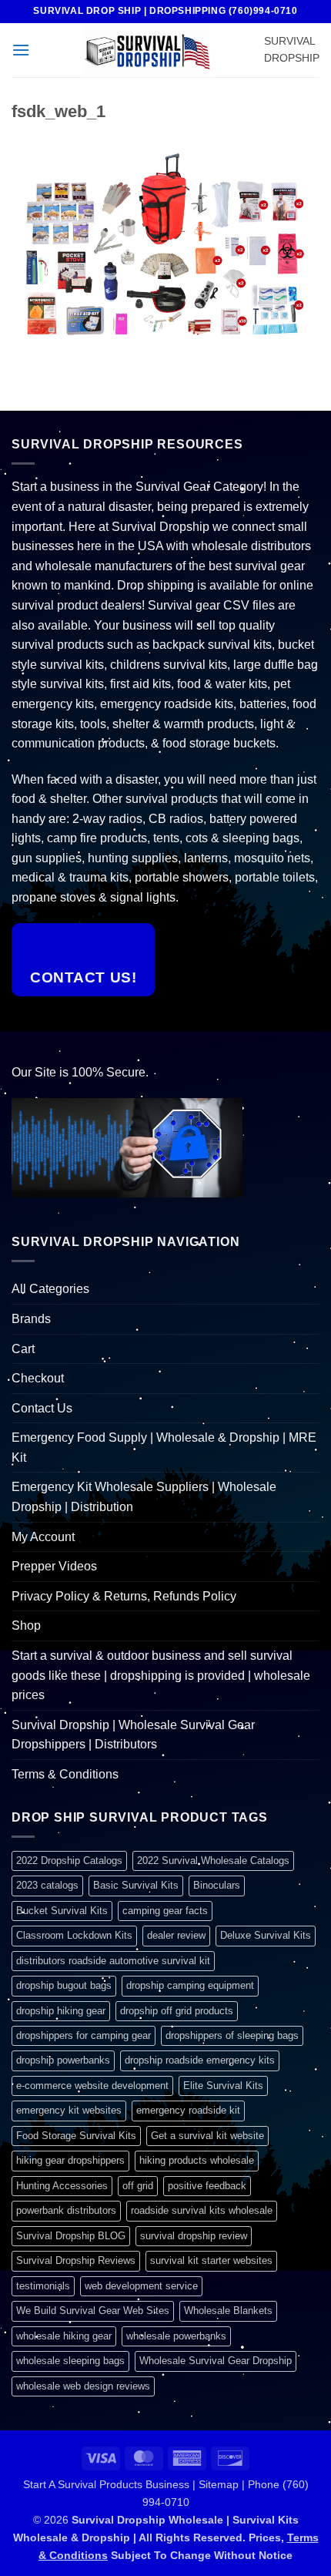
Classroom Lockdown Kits (74, 1935)
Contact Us (42, 1408)
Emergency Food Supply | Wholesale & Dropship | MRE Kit (164, 1448)
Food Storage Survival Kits (76, 2136)
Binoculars (217, 1885)
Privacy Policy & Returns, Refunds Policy (124, 1596)
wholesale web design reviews (83, 2386)
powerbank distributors (66, 2210)
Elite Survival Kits (223, 2086)
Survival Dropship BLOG (71, 2236)
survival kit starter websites (211, 2260)
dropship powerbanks (63, 2060)
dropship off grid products (177, 2011)
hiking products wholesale (197, 2160)
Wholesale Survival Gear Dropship (216, 2361)
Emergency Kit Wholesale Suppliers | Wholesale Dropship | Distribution (144, 1497)
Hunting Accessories (62, 2186)
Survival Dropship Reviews (76, 2260)
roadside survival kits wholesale (202, 2210)
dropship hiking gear (61, 2011)
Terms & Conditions (65, 1774)
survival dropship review (194, 2236)
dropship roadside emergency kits (200, 2060)
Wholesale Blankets (228, 2311)
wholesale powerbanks (176, 2336)
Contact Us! (83, 977)
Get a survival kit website (207, 2136)
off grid (138, 2186)
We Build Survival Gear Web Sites (93, 2311)
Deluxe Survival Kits (266, 1935)
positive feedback (207, 2186)
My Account (43, 1537)
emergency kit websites (69, 2110)
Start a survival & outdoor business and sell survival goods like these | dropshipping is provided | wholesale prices (161, 1675)
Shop (26, 1626)
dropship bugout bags (64, 1985)
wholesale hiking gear (64, 2336)
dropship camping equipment (190, 1985)
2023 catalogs (47, 1885)
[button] (21, 50)
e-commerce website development (92, 2086)
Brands (31, 1319)
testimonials (43, 2286)
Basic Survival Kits (136, 1885)
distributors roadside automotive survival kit (113, 1961)
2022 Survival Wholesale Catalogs (213, 1861)
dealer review (176, 1935)
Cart (23, 1349)
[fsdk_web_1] (165, 247)
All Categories (50, 1289)
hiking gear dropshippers (70, 2160)
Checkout (38, 1378)
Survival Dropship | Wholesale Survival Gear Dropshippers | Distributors (133, 1735)
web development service (141, 2286)
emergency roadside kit (188, 2110)
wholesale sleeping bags (70, 2361)
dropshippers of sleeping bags (232, 2035)
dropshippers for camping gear (84, 2035)
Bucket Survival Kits (62, 1911)
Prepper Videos (54, 1566)
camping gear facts (165, 1911)
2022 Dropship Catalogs (69, 1861)
